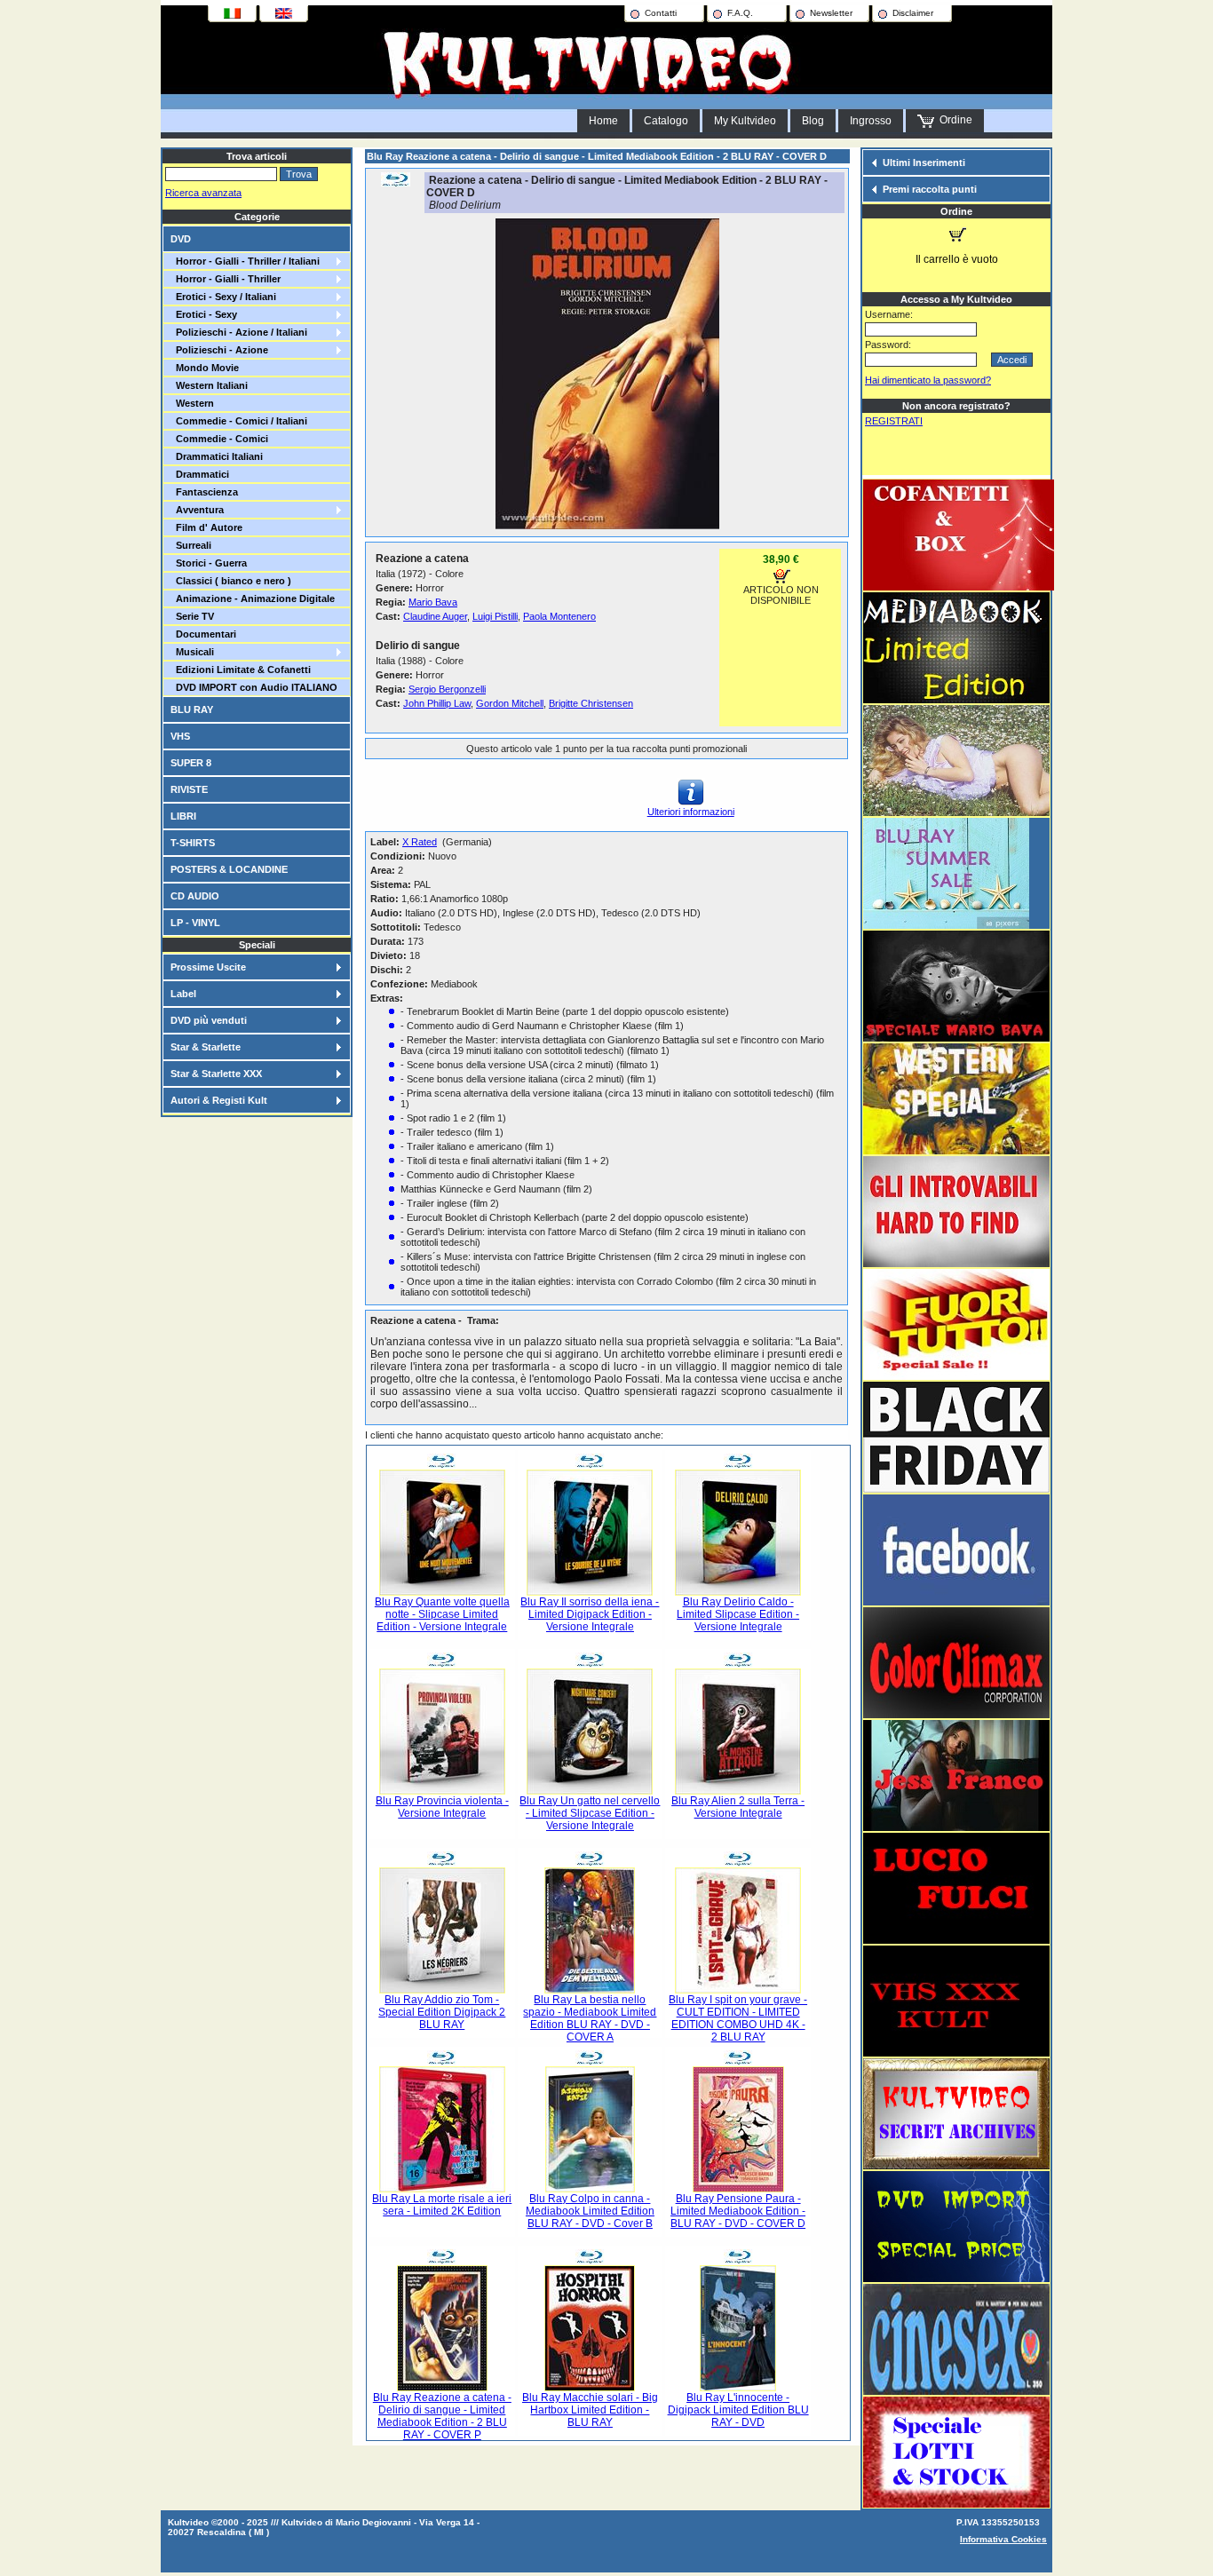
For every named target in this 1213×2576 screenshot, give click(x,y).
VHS (180, 736)
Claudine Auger (435, 616)
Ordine (953, 120)
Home (603, 121)
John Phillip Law (437, 703)
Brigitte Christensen (591, 703)
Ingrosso (871, 121)
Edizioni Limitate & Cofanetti (241, 670)
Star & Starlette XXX (216, 1074)
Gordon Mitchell (510, 703)
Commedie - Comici (219, 439)
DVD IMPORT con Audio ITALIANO (254, 687)
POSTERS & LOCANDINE (229, 869)
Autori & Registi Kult (219, 1100)
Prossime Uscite (208, 967)
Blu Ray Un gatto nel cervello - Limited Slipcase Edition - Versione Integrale (590, 1813)
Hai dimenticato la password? (928, 380)
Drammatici (200, 474)
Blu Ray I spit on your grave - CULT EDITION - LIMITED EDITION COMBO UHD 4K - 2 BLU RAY (738, 2018)
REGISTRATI (894, 421)
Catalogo (666, 121)
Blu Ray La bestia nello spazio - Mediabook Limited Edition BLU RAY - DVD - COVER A (590, 2018)
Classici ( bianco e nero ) (231, 581)
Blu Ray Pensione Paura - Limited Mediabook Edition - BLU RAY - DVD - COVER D (738, 2211)
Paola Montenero (559, 616)
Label (183, 994)
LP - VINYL (195, 923)
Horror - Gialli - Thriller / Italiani (245, 261)
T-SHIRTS (193, 843)
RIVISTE (189, 789)
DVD (181, 239)
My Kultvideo (745, 121)
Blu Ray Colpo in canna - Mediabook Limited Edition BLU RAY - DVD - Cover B (590, 2211)
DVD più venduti (209, 1020)
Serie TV (192, 616)
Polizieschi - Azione (219, 350)
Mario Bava (433, 602)
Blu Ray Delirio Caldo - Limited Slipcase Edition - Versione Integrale (738, 1614)
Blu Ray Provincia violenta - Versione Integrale (442, 1807)
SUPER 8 (191, 763)
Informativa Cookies (1003, 2539)
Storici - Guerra (209, 563)
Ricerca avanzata (203, 193)
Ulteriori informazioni (691, 812)
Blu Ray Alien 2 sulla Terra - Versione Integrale (738, 1807)
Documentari (203, 634)
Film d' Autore (206, 527)
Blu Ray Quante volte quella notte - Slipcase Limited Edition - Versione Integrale (442, 1614)
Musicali (192, 652)
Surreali (191, 545)
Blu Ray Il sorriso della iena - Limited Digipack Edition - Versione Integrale (590, 1614)
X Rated (420, 842)
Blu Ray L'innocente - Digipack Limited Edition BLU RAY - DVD (738, 2410)
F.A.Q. (740, 13)
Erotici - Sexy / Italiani (223, 297)
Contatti (661, 13)
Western (192, 403)
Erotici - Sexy (204, 314)
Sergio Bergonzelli (447, 689)
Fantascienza (204, 492)
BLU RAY (192, 709)
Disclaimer (913, 13)
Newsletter (831, 13)
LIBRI (183, 816)
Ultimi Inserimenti (924, 162)
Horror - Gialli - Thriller (226, 279)
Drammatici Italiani (217, 456)
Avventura (197, 510)
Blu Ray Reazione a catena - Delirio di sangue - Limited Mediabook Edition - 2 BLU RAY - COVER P (442, 2416)
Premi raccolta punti (930, 189)
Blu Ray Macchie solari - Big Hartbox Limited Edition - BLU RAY (590, 2410)
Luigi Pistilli (495, 616)
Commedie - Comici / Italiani (239, 421)
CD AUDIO (195, 896)
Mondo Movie (205, 368)
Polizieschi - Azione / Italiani (239, 332)
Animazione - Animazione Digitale (253, 598)
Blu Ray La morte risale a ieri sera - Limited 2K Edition (442, 2205)
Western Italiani (209, 385)
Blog (813, 121)
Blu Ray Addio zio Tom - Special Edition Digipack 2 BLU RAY (442, 2012)
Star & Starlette (206, 1047)
